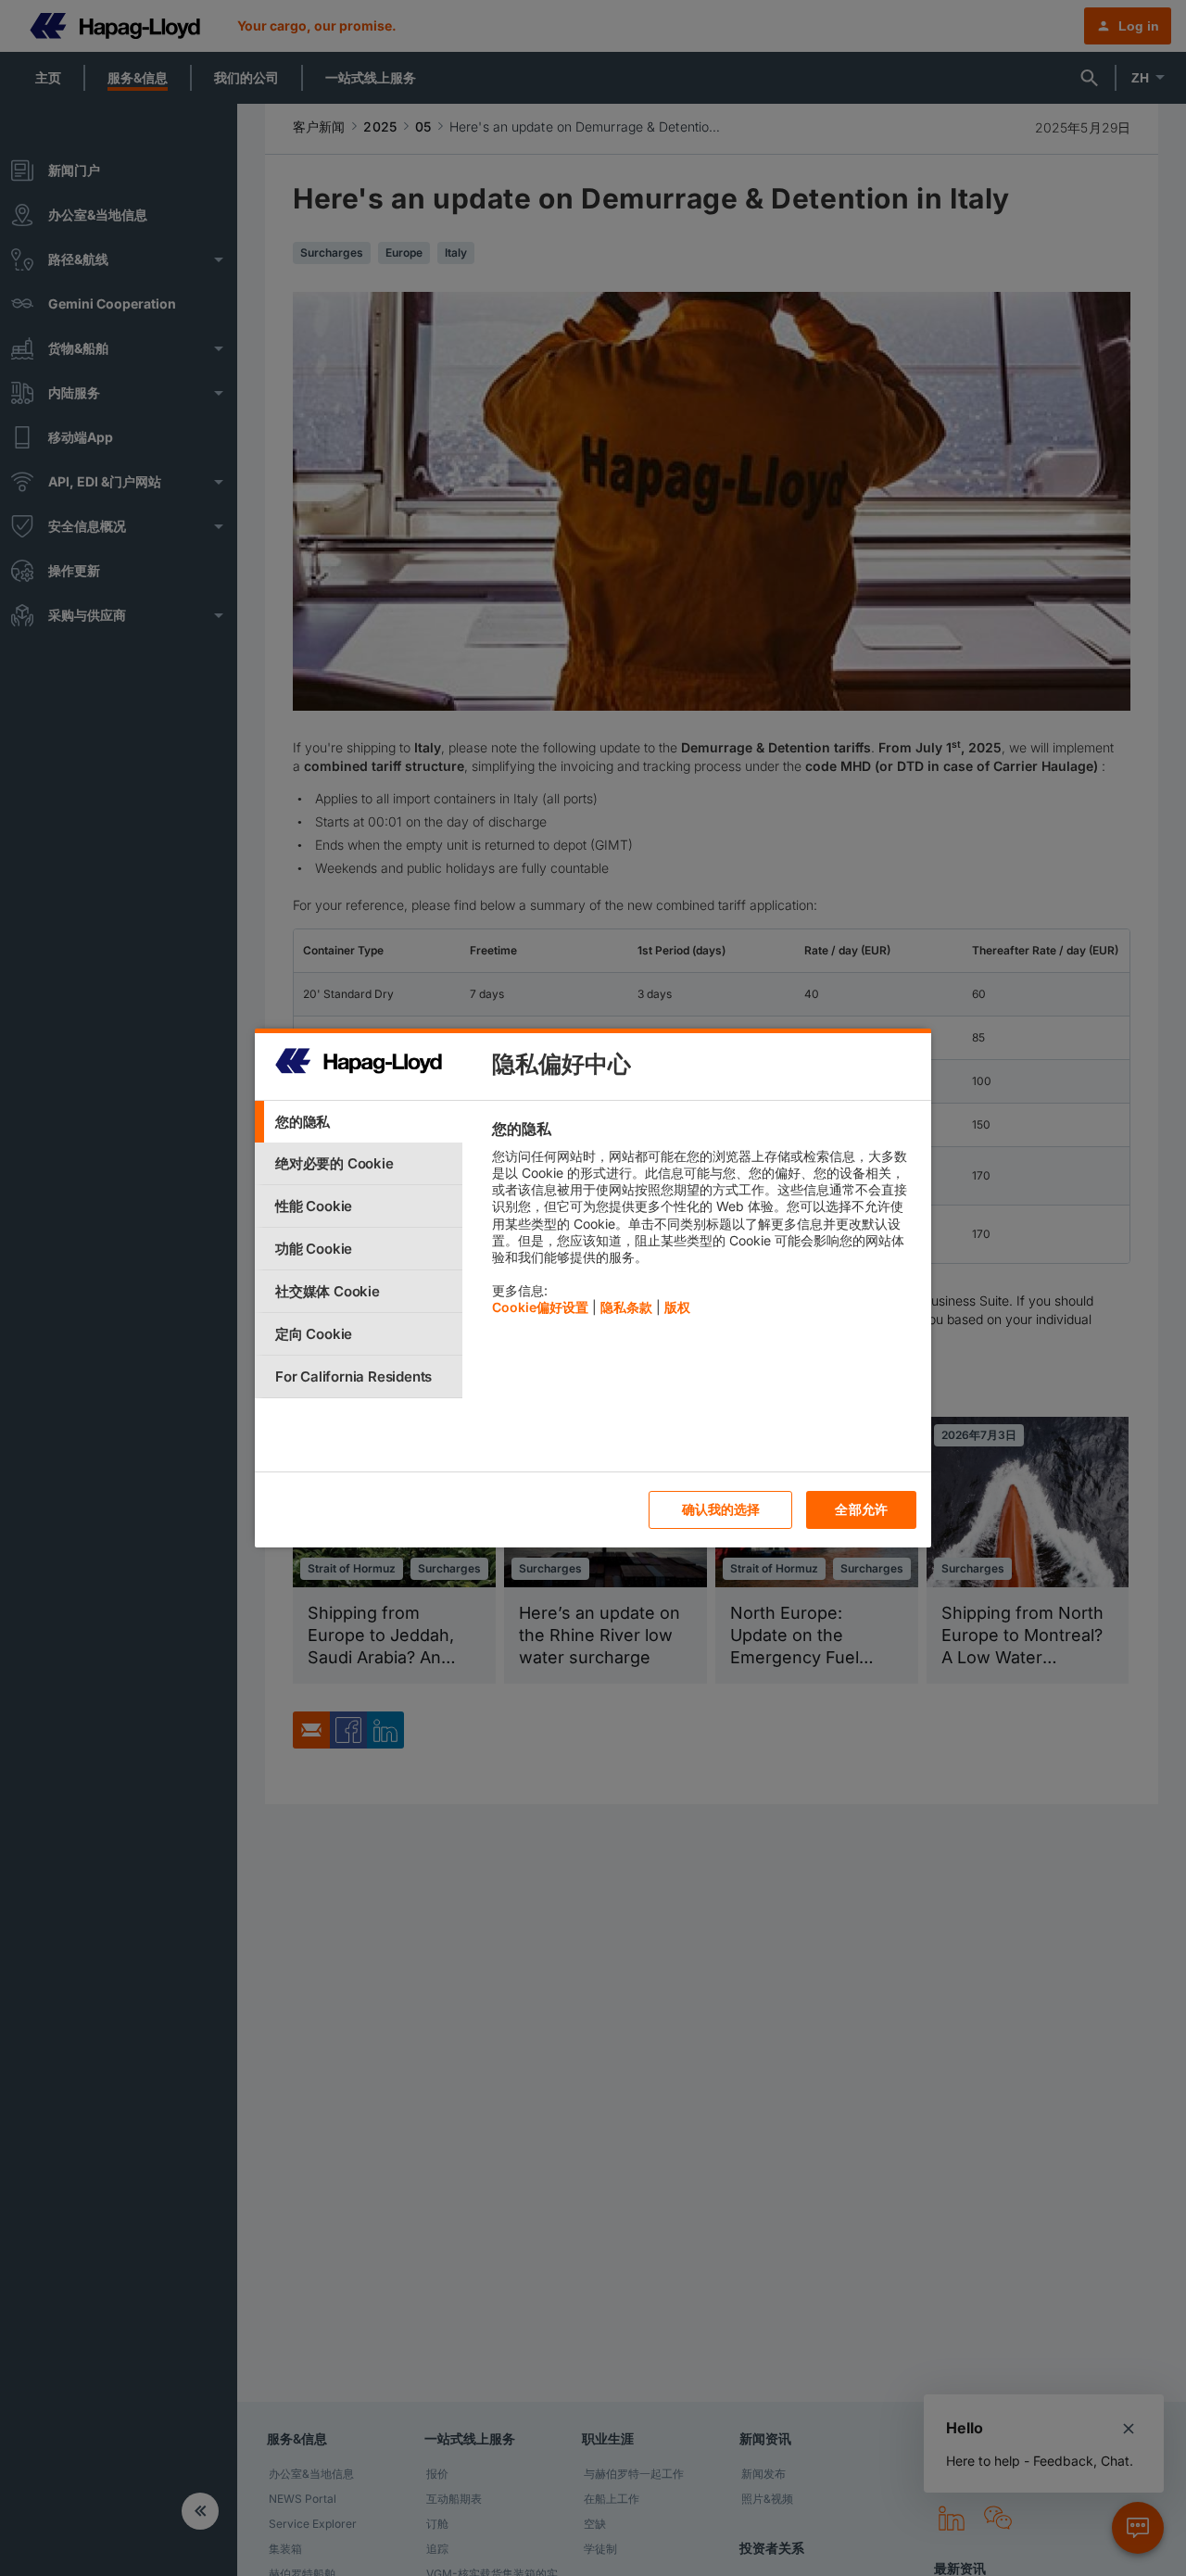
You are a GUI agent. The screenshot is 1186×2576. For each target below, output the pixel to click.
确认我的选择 (721, 1509)
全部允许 (861, 1509)
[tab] (359, 1122)
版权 (677, 1307)
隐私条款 (626, 1307)
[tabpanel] (704, 1223)
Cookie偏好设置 (540, 1307)
